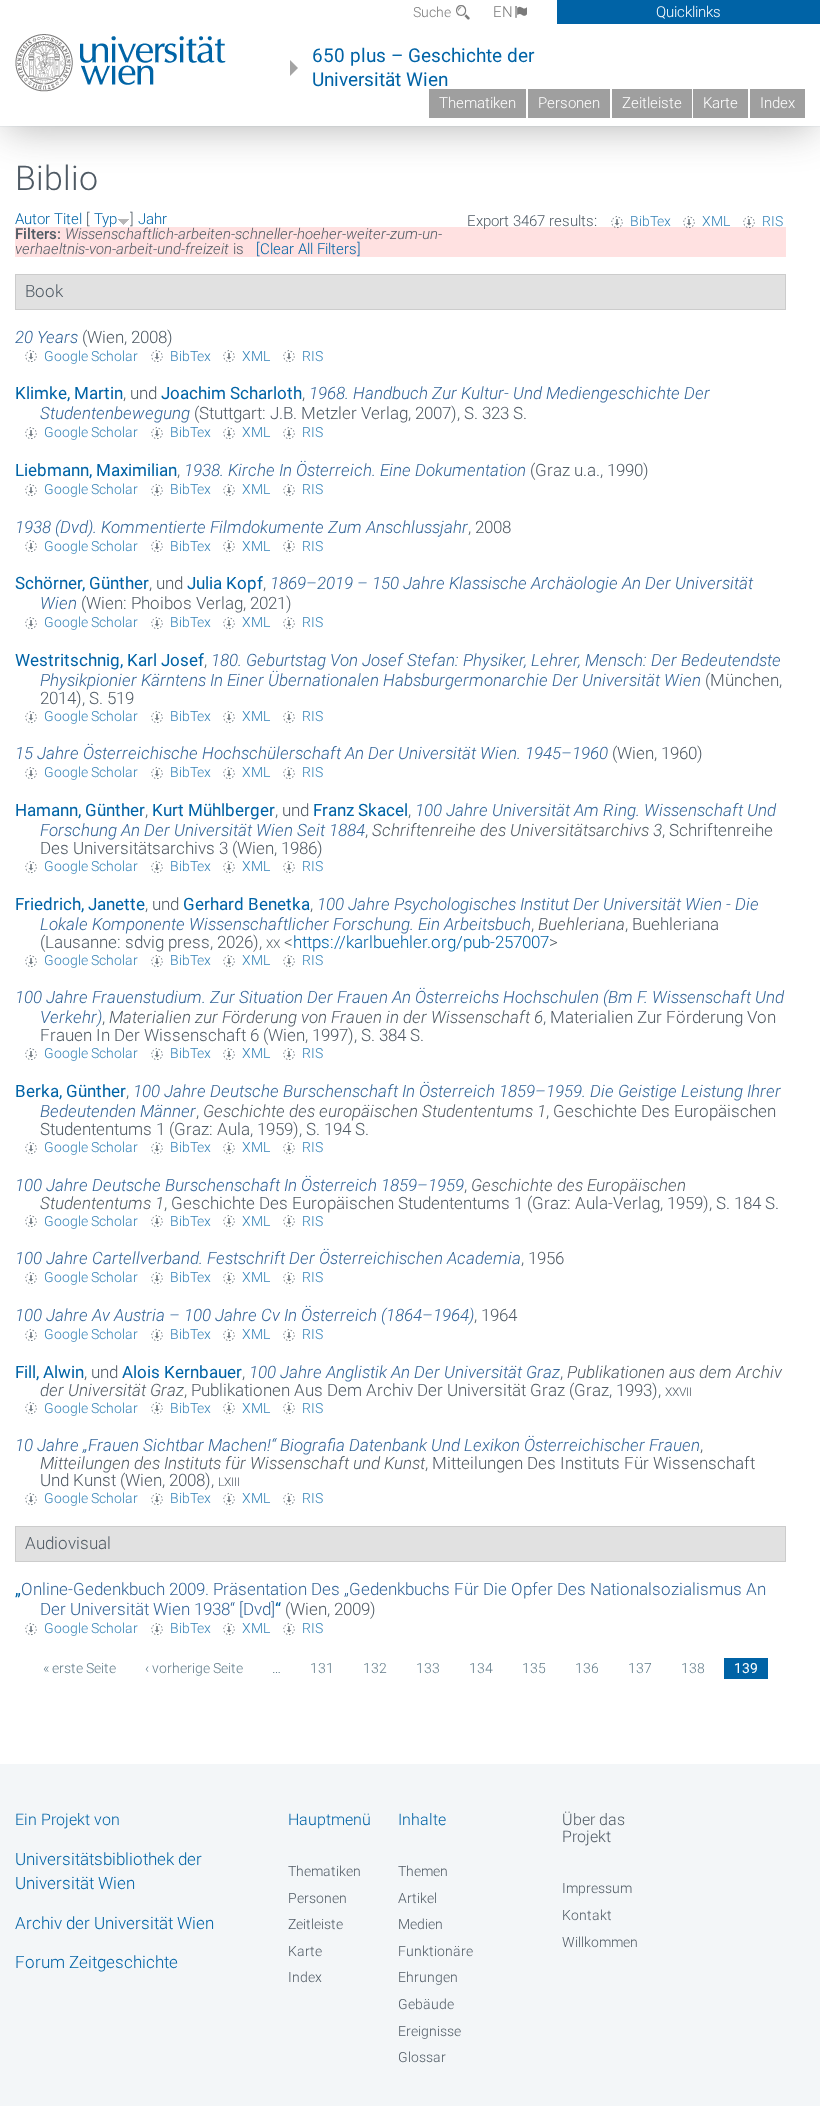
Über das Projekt (593, 1828)
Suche (433, 12)
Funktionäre (435, 1951)
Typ (105, 219)
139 (746, 1668)
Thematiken (477, 103)
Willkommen (600, 1942)
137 (640, 1668)
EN (503, 12)
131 (322, 1668)
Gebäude (426, 2004)
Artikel (417, 1898)
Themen (423, 1871)
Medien (420, 1924)
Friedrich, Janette (80, 904)
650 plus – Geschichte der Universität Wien (423, 68)
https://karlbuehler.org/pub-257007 (421, 942)
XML (716, 221)
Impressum (597, 1888)
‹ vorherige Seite (194, 1668)
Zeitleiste (652, 103)
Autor (32, 219)
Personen (569, 103)
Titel (68, 219)
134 (481, 1668)
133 (428, 1668)
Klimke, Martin (69, 393)
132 (375, 1668)
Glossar (422, 2057)
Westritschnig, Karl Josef (109, 660)
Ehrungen (428, 1977)
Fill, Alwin (49, 1372)
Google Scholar (91, 356)
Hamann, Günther (80, 810)
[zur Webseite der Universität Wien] (120, 63)
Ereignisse (429, 2031)
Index (777, 103)
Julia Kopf (225, 583)
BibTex (650, 221)
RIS (772, 221)
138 (693, 1668)
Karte (720, 103)
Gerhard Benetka (246, 904)
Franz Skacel (360, 810)
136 (587, 1668)
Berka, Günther (70, 1091)
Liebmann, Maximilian (96, 470)
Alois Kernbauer (182, 1372)
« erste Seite (79, 1668)
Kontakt (587, 1915)
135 (534, 1668)
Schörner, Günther (82, 583)
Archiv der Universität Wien (114, 1923)
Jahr (152, 219)
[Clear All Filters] (308, 249)
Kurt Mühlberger (213, 810)
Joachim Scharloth (231, 393)
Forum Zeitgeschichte (96, 1962)
